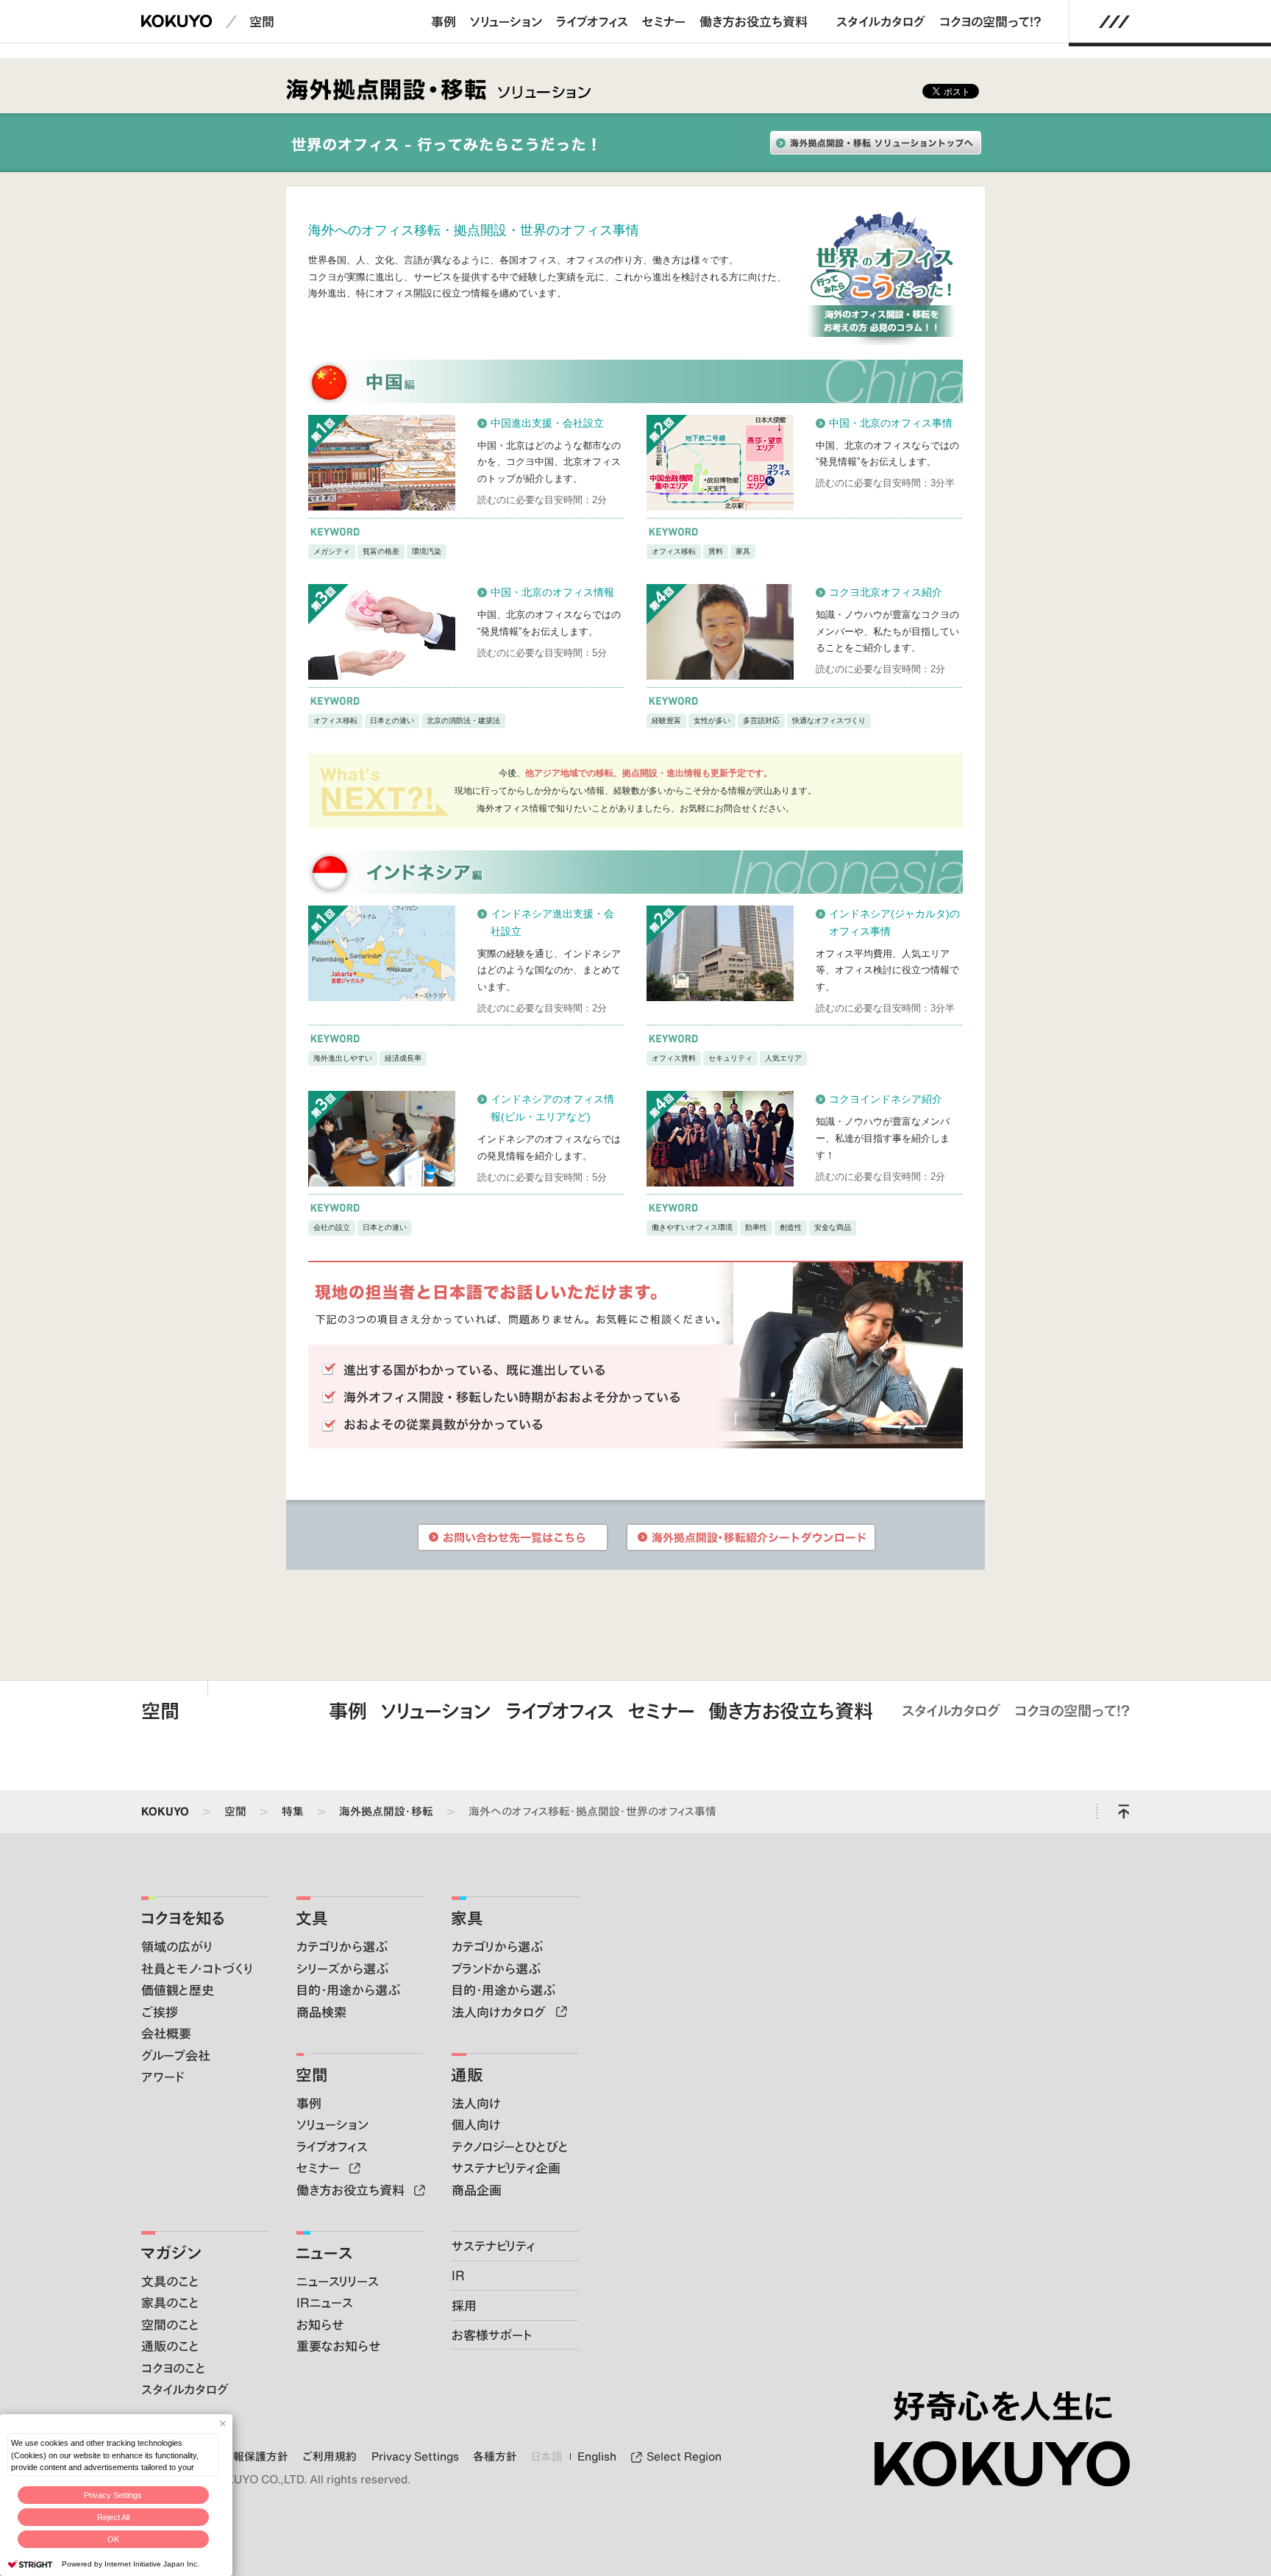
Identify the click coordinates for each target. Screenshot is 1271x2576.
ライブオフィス (592, 21)
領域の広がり (177, 1946)
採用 (464, 2305)
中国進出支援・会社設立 (547, 423)
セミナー (664, 21)
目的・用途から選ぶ (348, 1990)
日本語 (547, 2457)
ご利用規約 (330, 2457)
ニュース (324, 2253)
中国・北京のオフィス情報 (552, 592)
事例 (444, 21)
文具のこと (170, 2281)
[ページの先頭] (1124, 1812)
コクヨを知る (183, 1918)
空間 (262, 21)
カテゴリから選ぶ (342, 1946)
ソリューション (506, 21)
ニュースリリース (338, 2281)
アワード (163, 2077)
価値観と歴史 (178, 1990)
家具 (467, 1918)
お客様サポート (492, 2335)
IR (458, 2275)
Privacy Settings (113, 2495)
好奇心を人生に (1003, 2406)
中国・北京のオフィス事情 (891, 423)
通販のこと (170, 2346)
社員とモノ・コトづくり (197, 1968)
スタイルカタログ (881, 21)
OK (113, 2539)
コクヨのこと (174, 2368)
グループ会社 (176, 2055)
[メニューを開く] (1114, 22)
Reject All (113, 2517)
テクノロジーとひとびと (510, 2146)
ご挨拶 (160, 2012)
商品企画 (477, 2190)
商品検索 (321, 2012)
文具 (312, 1918)
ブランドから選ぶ (496, 1968)
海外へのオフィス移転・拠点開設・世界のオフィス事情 (592, 1811)
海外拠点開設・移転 (386, 1811)
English (597, 2457)
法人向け (476, 2103)
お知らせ (320, 2324)
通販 (467, 2075)
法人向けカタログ (501, 2012)
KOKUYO (165, 1811)
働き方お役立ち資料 (754, 21)
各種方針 (495, 2457)
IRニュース (325, 2302)
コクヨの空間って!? (990, 21)
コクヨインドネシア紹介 (886, 1099)
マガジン (171, 2253)
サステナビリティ (494, 2246)
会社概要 (166, 2033)
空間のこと (170, 2324)
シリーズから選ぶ (342, 1968)
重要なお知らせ (338, 2346)
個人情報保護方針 (244, 2457)
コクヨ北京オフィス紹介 (886, 592)
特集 (293, 1811)
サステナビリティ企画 (506, 2168)
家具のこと (170, 2302)
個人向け (476, 2124)
